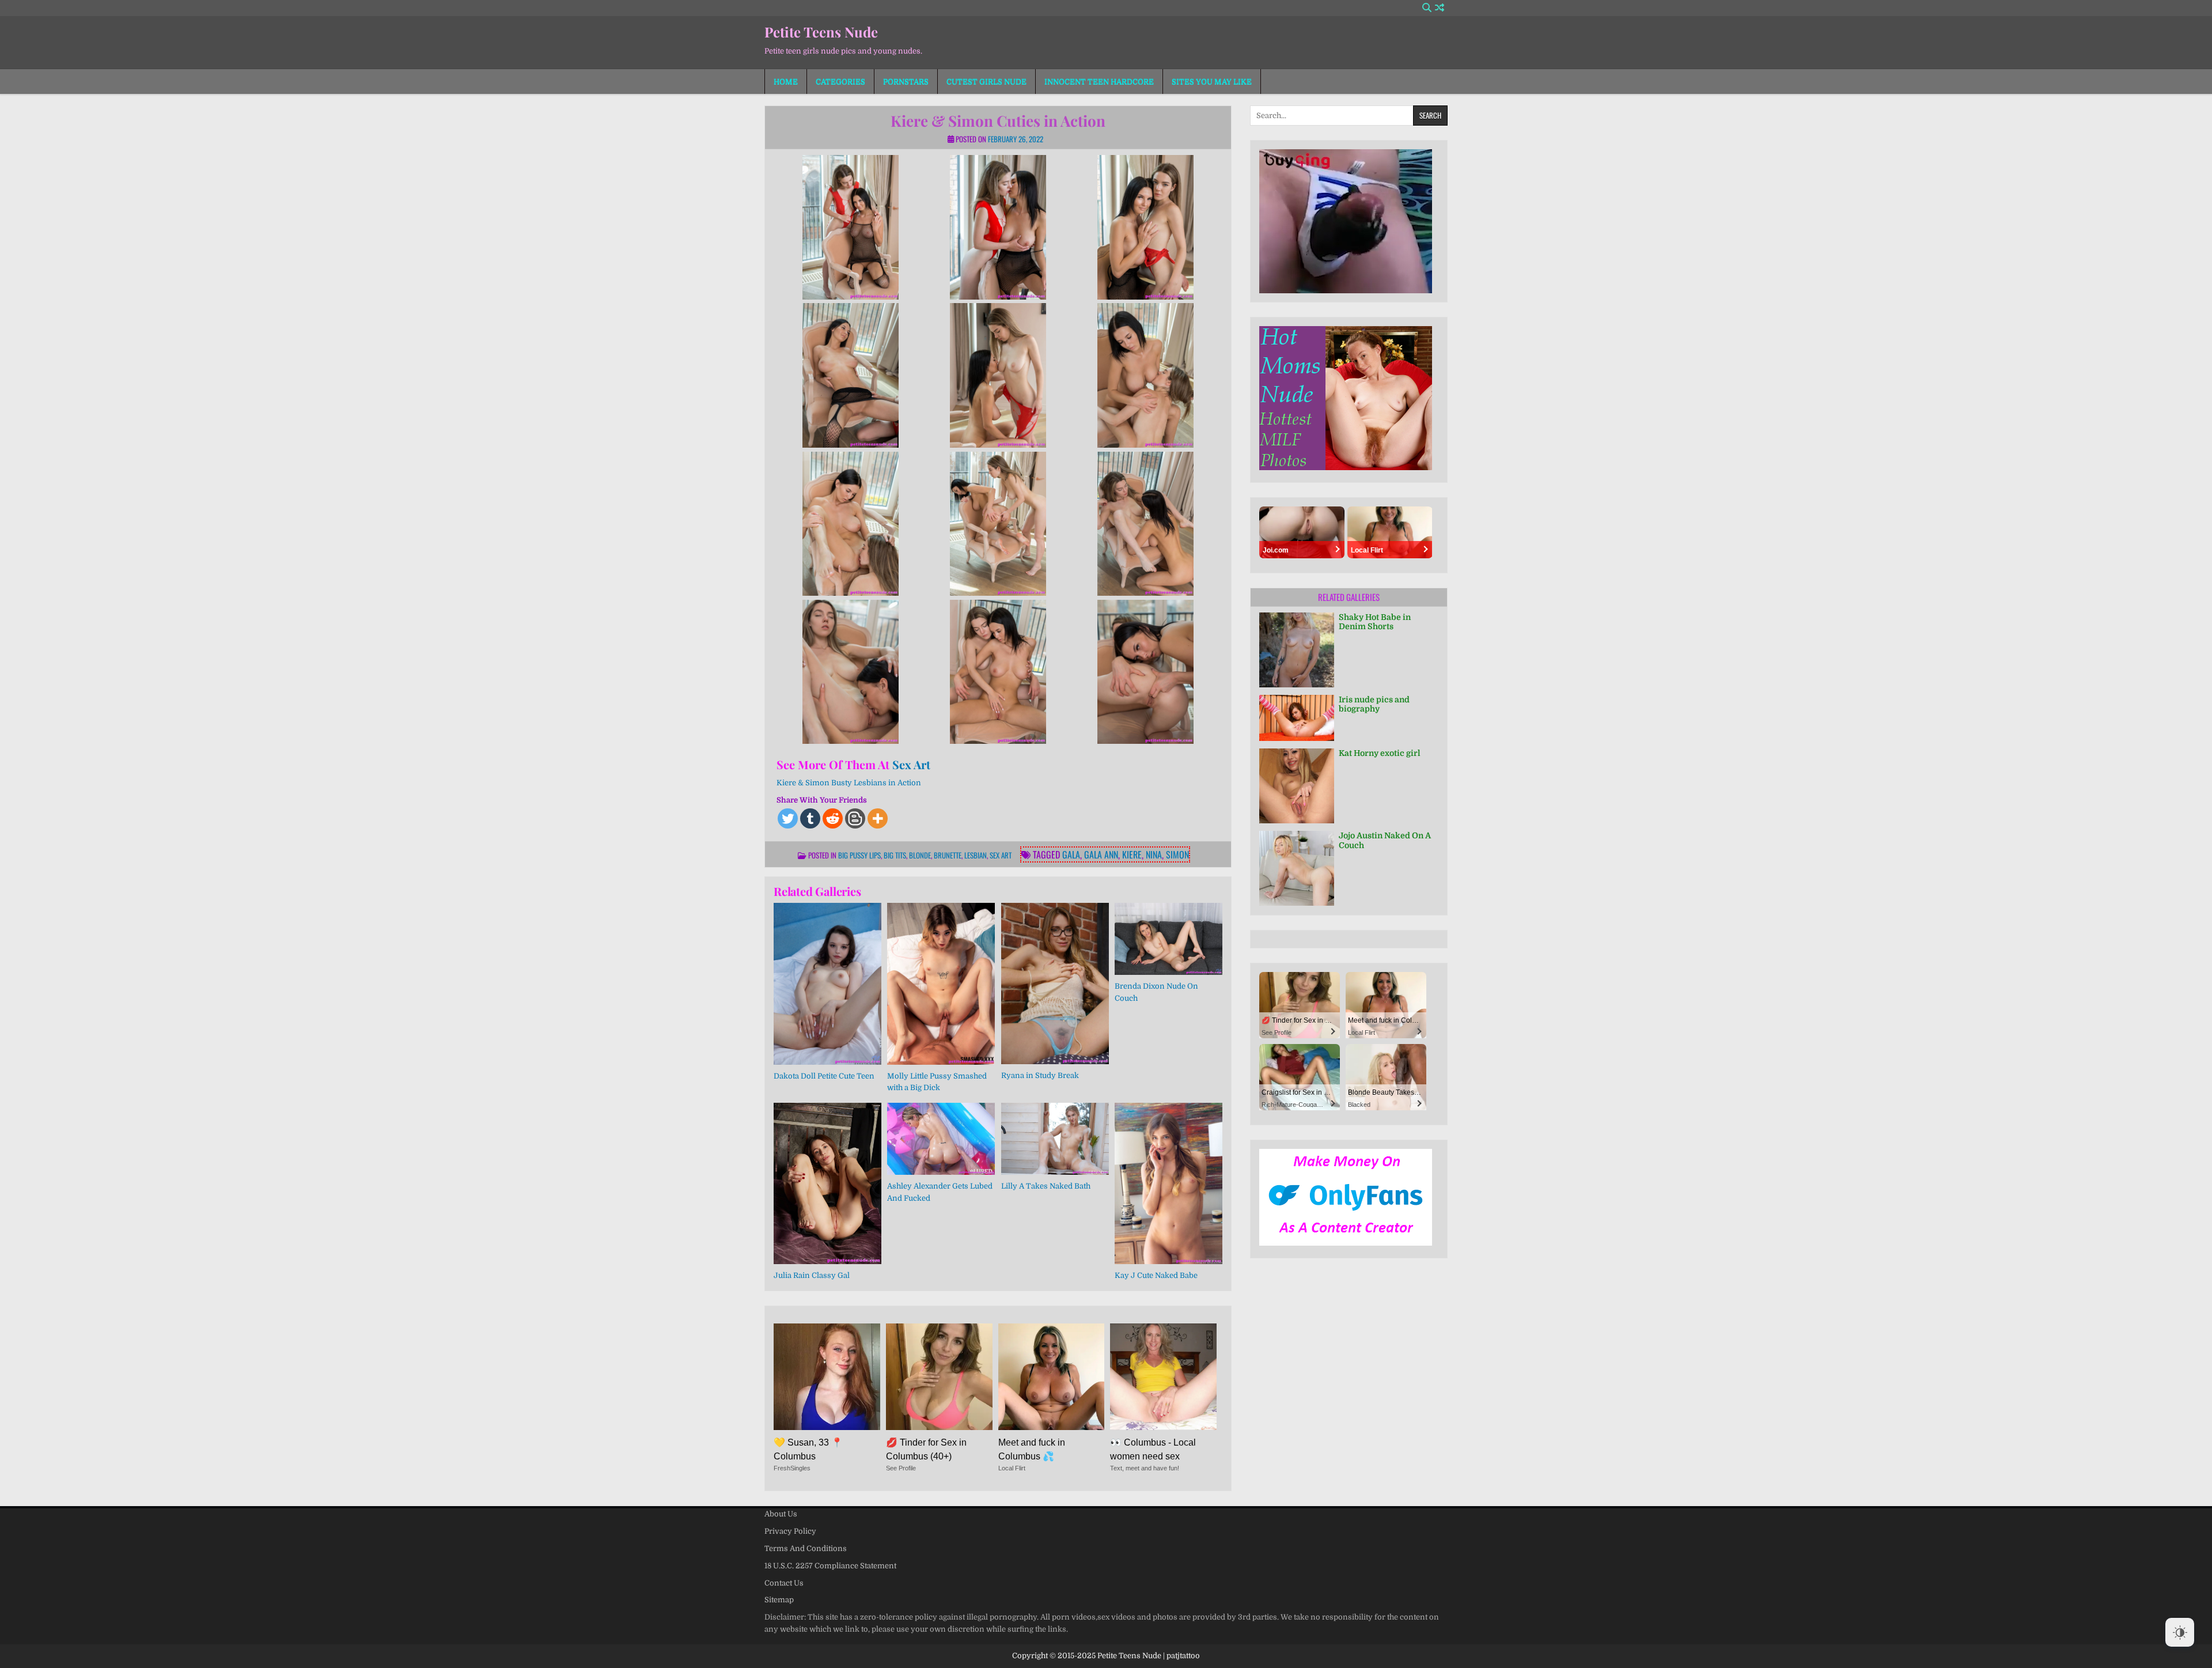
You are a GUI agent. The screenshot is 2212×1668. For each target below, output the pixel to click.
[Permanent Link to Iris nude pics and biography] (1297, 718)
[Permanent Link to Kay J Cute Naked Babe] (1169, 1183)
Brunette (948, 855)
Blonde (920, 855)
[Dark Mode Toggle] (2180, 1632)
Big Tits (895, 855)
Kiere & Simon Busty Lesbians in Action (849, 783)
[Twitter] (788, 818)
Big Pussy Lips (859, 855)
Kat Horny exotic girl (1380, 753)
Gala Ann (1101, 854)
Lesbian (976, 855)
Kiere (1132, 854)
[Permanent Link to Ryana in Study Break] (1055, 984)
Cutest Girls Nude (986, 82)
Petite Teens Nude (821, 32)
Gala (1071, 854)
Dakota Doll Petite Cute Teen (824, 1076)
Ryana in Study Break (1040, 1075)
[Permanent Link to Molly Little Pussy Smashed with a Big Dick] (941, 984)
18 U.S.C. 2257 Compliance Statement (830, 1566)
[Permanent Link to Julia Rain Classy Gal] (827, 1183)
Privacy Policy (790, 1531)
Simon (1177, 854)
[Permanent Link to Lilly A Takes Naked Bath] (1055, 1139)
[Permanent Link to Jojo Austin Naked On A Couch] (1297, 868)
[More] (878, 818)
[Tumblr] (810, 818)
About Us (781, 1514)
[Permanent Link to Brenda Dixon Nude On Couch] (1169, 939)
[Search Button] (1427, 8)
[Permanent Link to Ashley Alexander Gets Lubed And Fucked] (941, 1139)
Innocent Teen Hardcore (1099, 82)
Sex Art (911, 764)
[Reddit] (833, 818)
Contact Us (784, 1583)
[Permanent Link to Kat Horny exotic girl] (1297, 786)
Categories (840, 82)
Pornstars (906, 82)
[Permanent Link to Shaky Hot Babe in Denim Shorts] (1297, 650)
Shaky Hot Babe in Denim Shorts (1375, 622)
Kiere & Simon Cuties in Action (998, 121)
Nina (1154, 854)
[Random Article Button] (1440, 8)
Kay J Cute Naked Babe (1156, 1275)
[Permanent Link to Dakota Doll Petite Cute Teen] (827, 984)
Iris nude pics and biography (1374, 704)
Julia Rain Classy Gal (812, 1275)
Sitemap (779, 1600)
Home (786, 82)
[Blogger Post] (855, 818)
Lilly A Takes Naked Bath (1046, 1186)
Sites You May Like (1212, 82)
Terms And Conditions (806, 1548)
